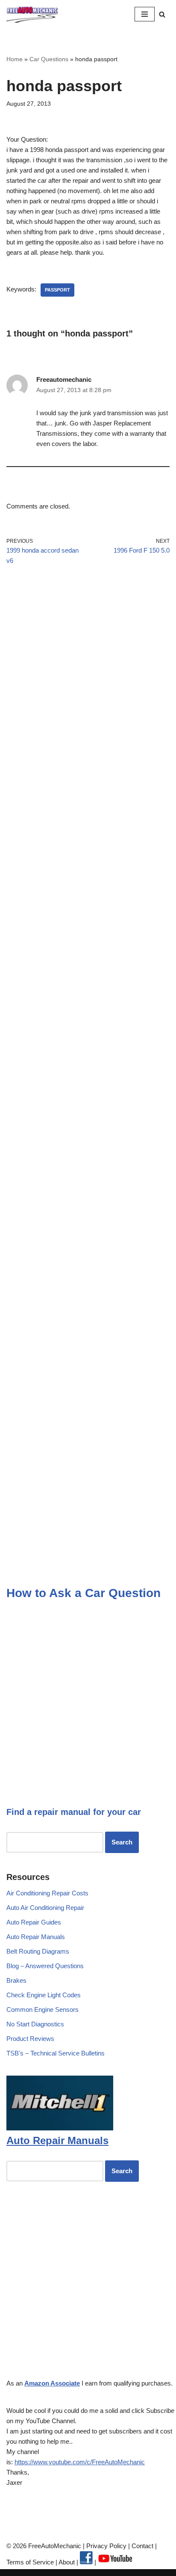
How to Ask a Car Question (84, 1593)
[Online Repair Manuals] (60, 2128)
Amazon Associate (52, 2383)
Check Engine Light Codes (44, 1995)
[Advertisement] (88, 680)
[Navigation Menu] (145, 14)
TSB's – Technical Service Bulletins (56, 2053)
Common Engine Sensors (43, 2009)
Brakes (16, 1980)
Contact (142, 2546)
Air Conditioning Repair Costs (47, 1893)
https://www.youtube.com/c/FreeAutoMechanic (80, 2462)
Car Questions (49, 59)
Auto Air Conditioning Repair (45, 1908)
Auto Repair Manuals (36, 1937)
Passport (57, 290)
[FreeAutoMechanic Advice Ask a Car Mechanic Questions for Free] (32, 14)
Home (15, 59)
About (67, 2562)
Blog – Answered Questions (45, 1966)
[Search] (162, 14)
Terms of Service (30, 2562)
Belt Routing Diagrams (38, 1951)
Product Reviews (30, 2039)
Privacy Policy (106, 2546)
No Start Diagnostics (35, 2024)
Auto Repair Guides (34, 1922)
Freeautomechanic (64, 379)
